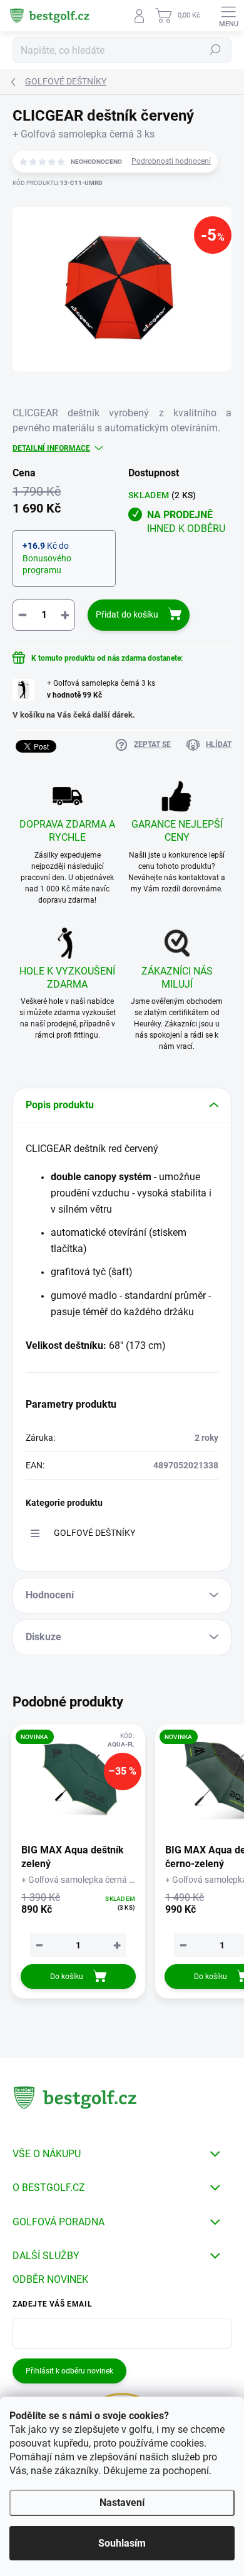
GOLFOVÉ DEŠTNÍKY (94, 1533)
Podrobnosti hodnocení (171, 161)
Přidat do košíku (127, 614)
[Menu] (228, 16)
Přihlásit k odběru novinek (69, 2371)
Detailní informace (51, 448)
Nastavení (122, 2503)
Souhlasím (122, 2543)
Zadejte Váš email (52, 2304)
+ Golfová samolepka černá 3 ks (101, 689)
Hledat (215, 50)
